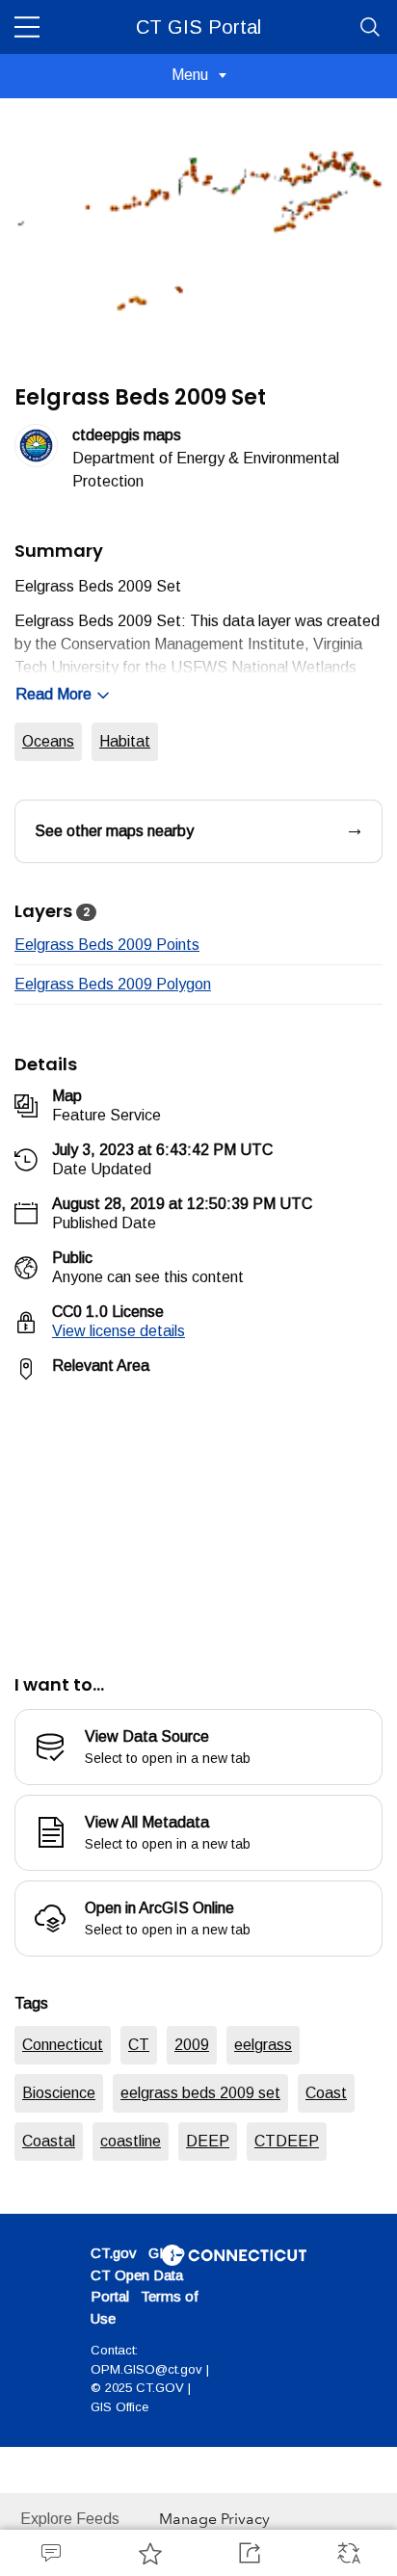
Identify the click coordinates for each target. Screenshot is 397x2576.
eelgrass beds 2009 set (200, 2093)
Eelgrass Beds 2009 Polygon (113, 984)
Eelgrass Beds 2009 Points (107, 945)
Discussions (50, 2553)
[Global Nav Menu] (27, 27)
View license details (119, 1331)
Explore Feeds (70, 2519)
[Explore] (198, 1516)
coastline (131, 2141)
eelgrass (263, 2045)
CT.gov (114, 2253)
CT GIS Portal (198, 27)
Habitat (125, 741)
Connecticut (63, 2045)
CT (139, 2045)
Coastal (49, 2141)
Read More (53, 694)
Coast (326, 2093)
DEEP (208, 2141)
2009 (192, 2045)
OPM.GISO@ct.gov (146, 2369)
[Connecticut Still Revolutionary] (234, 2254)
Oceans (48, 741)
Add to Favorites (149, 2553)
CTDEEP (287, 2141)
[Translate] (347, 2553)
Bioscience (59, 2093)
